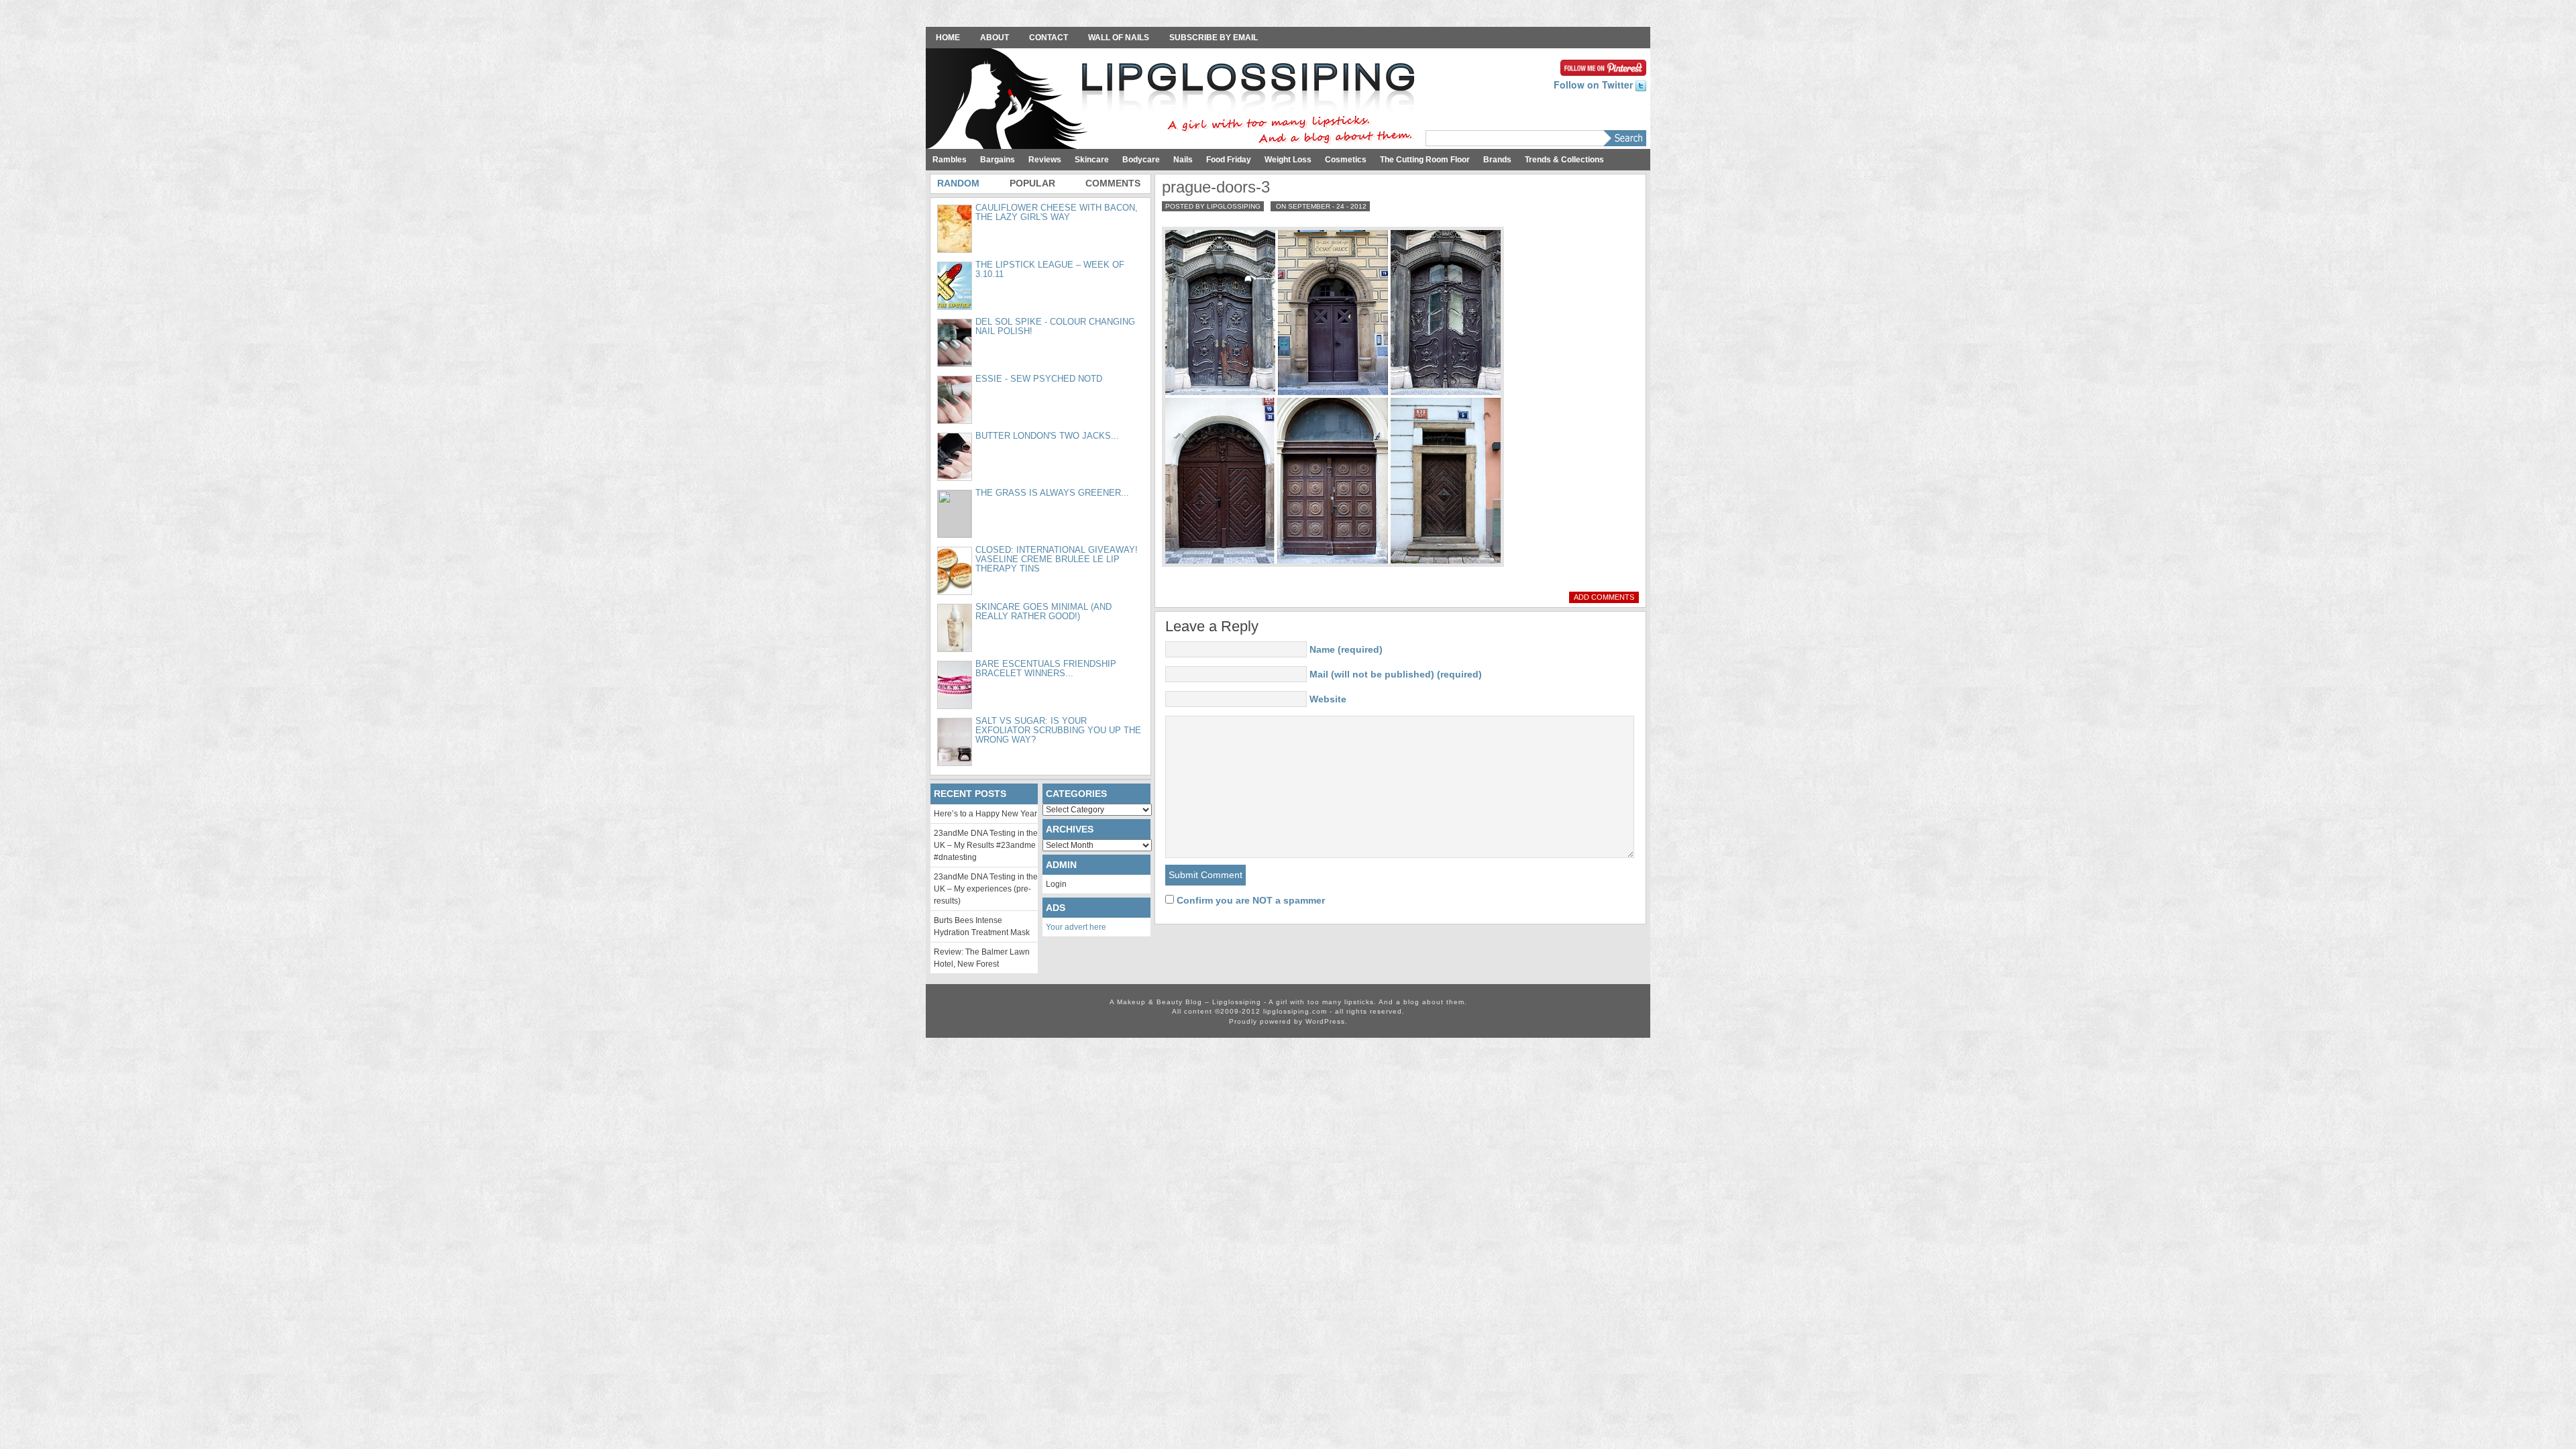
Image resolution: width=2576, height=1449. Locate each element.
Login (1056, 884)
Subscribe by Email (1214, 38)
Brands (1497, 160)
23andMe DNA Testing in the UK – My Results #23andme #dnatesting (986, 845)
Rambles (950, 160)
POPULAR (1032, 183)
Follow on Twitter (1595, 85)
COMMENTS (1113, 183)
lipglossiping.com (1295, 1011)
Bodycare (1141, 160)
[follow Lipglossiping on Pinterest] (1603, 66)
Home (948, 38)
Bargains (998, 160)
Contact (1049, 38)
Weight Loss (1288, 160)
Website (1328, 699)
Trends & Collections (1564, 160)
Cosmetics (1346, 160)
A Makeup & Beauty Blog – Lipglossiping (1174, 100)
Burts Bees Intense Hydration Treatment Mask (982, 926)
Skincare (1092, 160)
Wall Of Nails (1119, 38)
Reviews (1045, 160)
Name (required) (1346, 649)
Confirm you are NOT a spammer (1249, 900)
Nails (1183, 160)
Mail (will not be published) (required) (1396, 674)
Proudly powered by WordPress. (1288, 1021)
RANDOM (958, 183)
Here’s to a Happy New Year (985, 814)
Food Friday (1229, 160)
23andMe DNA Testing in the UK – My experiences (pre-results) (986, 889)
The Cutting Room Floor (1425, 160)
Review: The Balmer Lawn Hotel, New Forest (982, 958)
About (995, 38)
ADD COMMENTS (1604, 597)
